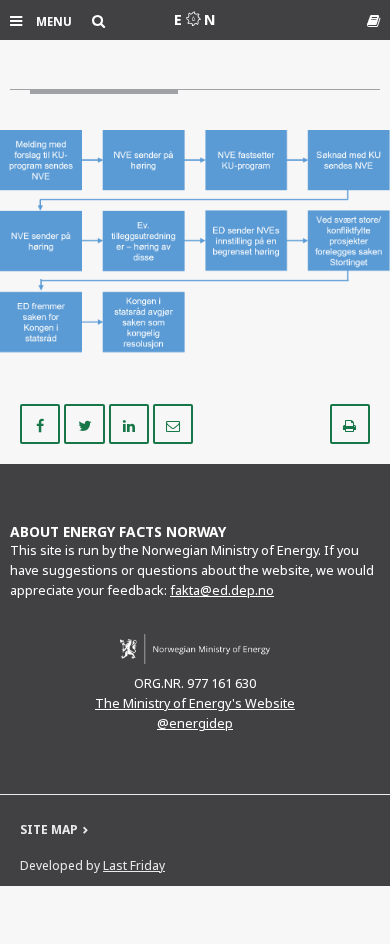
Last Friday (134, 865)
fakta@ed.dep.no (222, 590)
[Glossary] (373, 20)
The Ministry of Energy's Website (195, 703)
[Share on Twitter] (86, 422)
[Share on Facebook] (42, 422)
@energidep (195, 723)
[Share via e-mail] (173, 422)
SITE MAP (49, 829)
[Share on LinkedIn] (131, 422)
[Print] (350, 422)
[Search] (98, 20)
